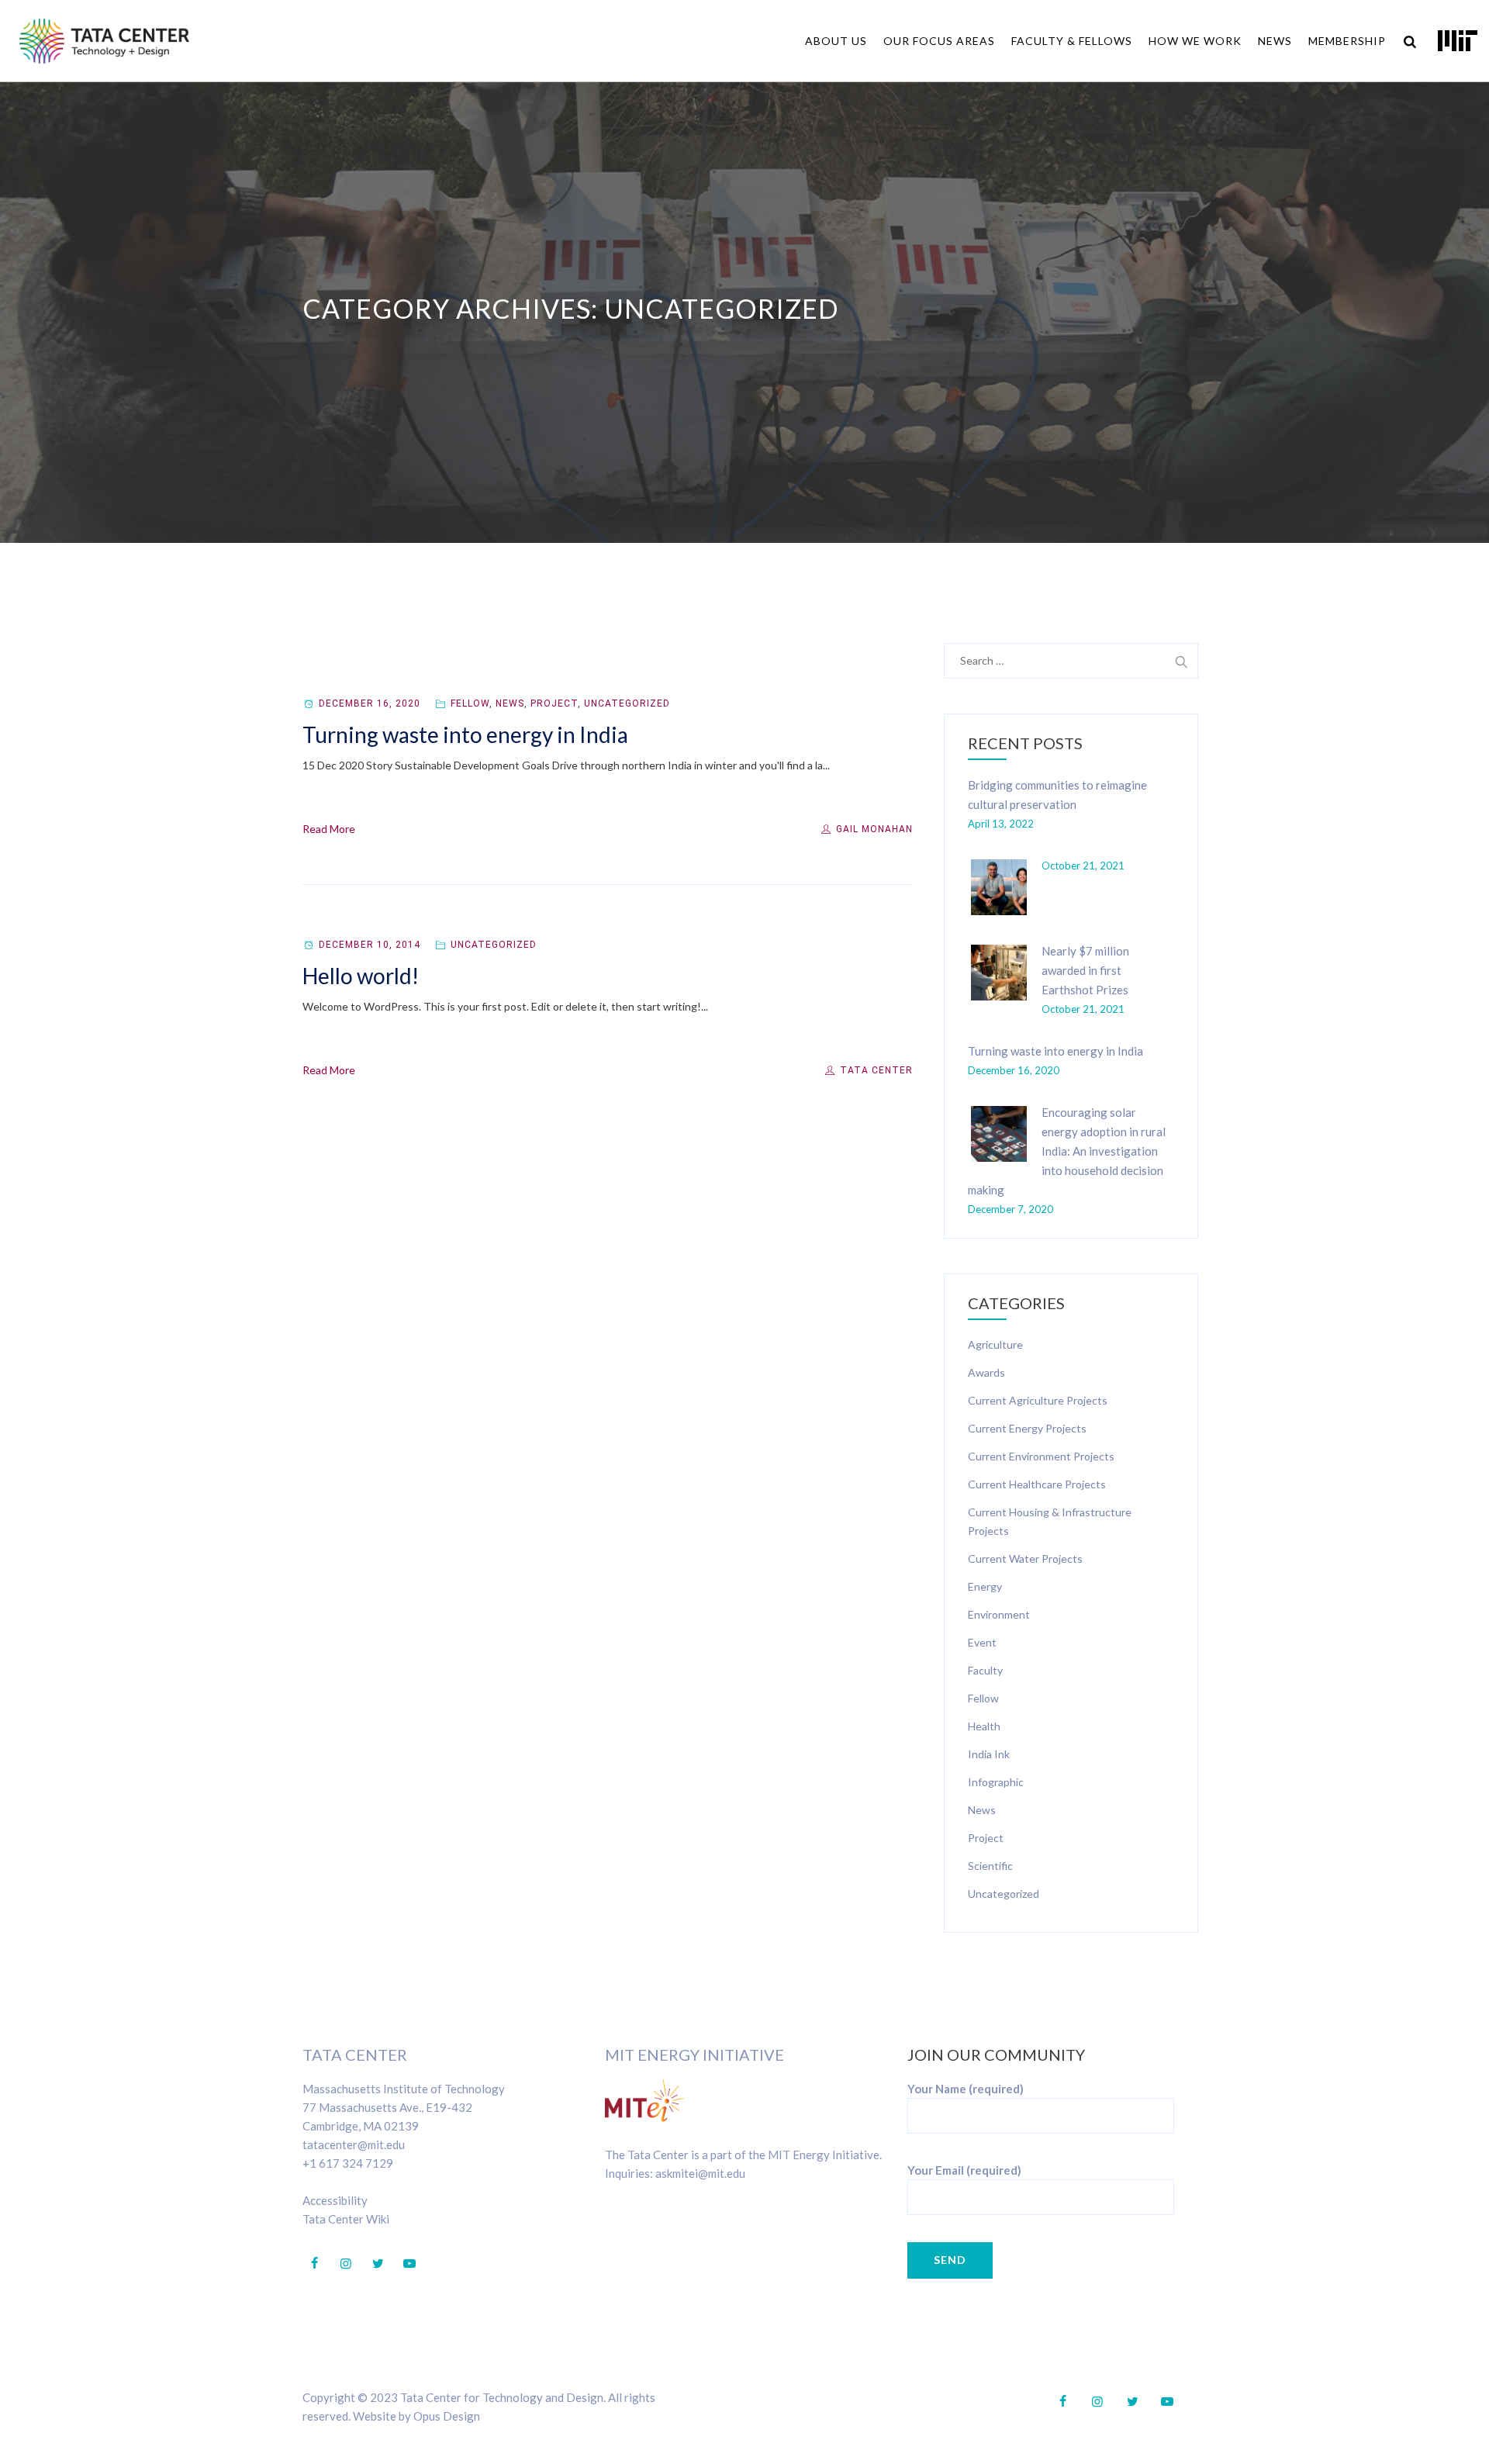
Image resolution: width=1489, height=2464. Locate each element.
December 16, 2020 (370, 703)
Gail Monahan (873, 829)
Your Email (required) (964, 2170)
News (1275, 41)
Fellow (470, 703)
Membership (1347, 41)
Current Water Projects (1025, 1559)
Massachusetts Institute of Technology (404, 2089)
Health (984, 1726)
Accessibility (335, 2200)
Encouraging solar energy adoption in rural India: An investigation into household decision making (1067, 1151)
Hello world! (361, 976)
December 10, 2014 (370, 945)
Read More (329, 829)
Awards (986, 1372)
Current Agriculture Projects (1038, 1400)
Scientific (990, 1866)
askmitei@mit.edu (700, 2173)
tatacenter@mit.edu (354, 2144)
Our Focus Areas (939, 41)
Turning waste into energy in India (465, 734)
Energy (985, 1586)
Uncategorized (627, 703)
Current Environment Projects (1041, 1456)
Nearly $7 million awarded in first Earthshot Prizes (1085, 970)
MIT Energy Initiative (694, 2054)
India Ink (989, 1754)
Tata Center (875, 1070)
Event (982, 1642)
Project (554, 703)
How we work (1195, 41)
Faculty (985, 1670)
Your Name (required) (966, 2089)
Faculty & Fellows (1072, 41)
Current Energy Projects (1027, 1428)
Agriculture (995, 1344)
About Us (836, 41)
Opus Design (447, 2416)
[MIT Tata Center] (104, 41)
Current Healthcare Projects (1037, 1484)
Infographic (996, 1782)
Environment (999, 1614)
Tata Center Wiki (346, 2219)
